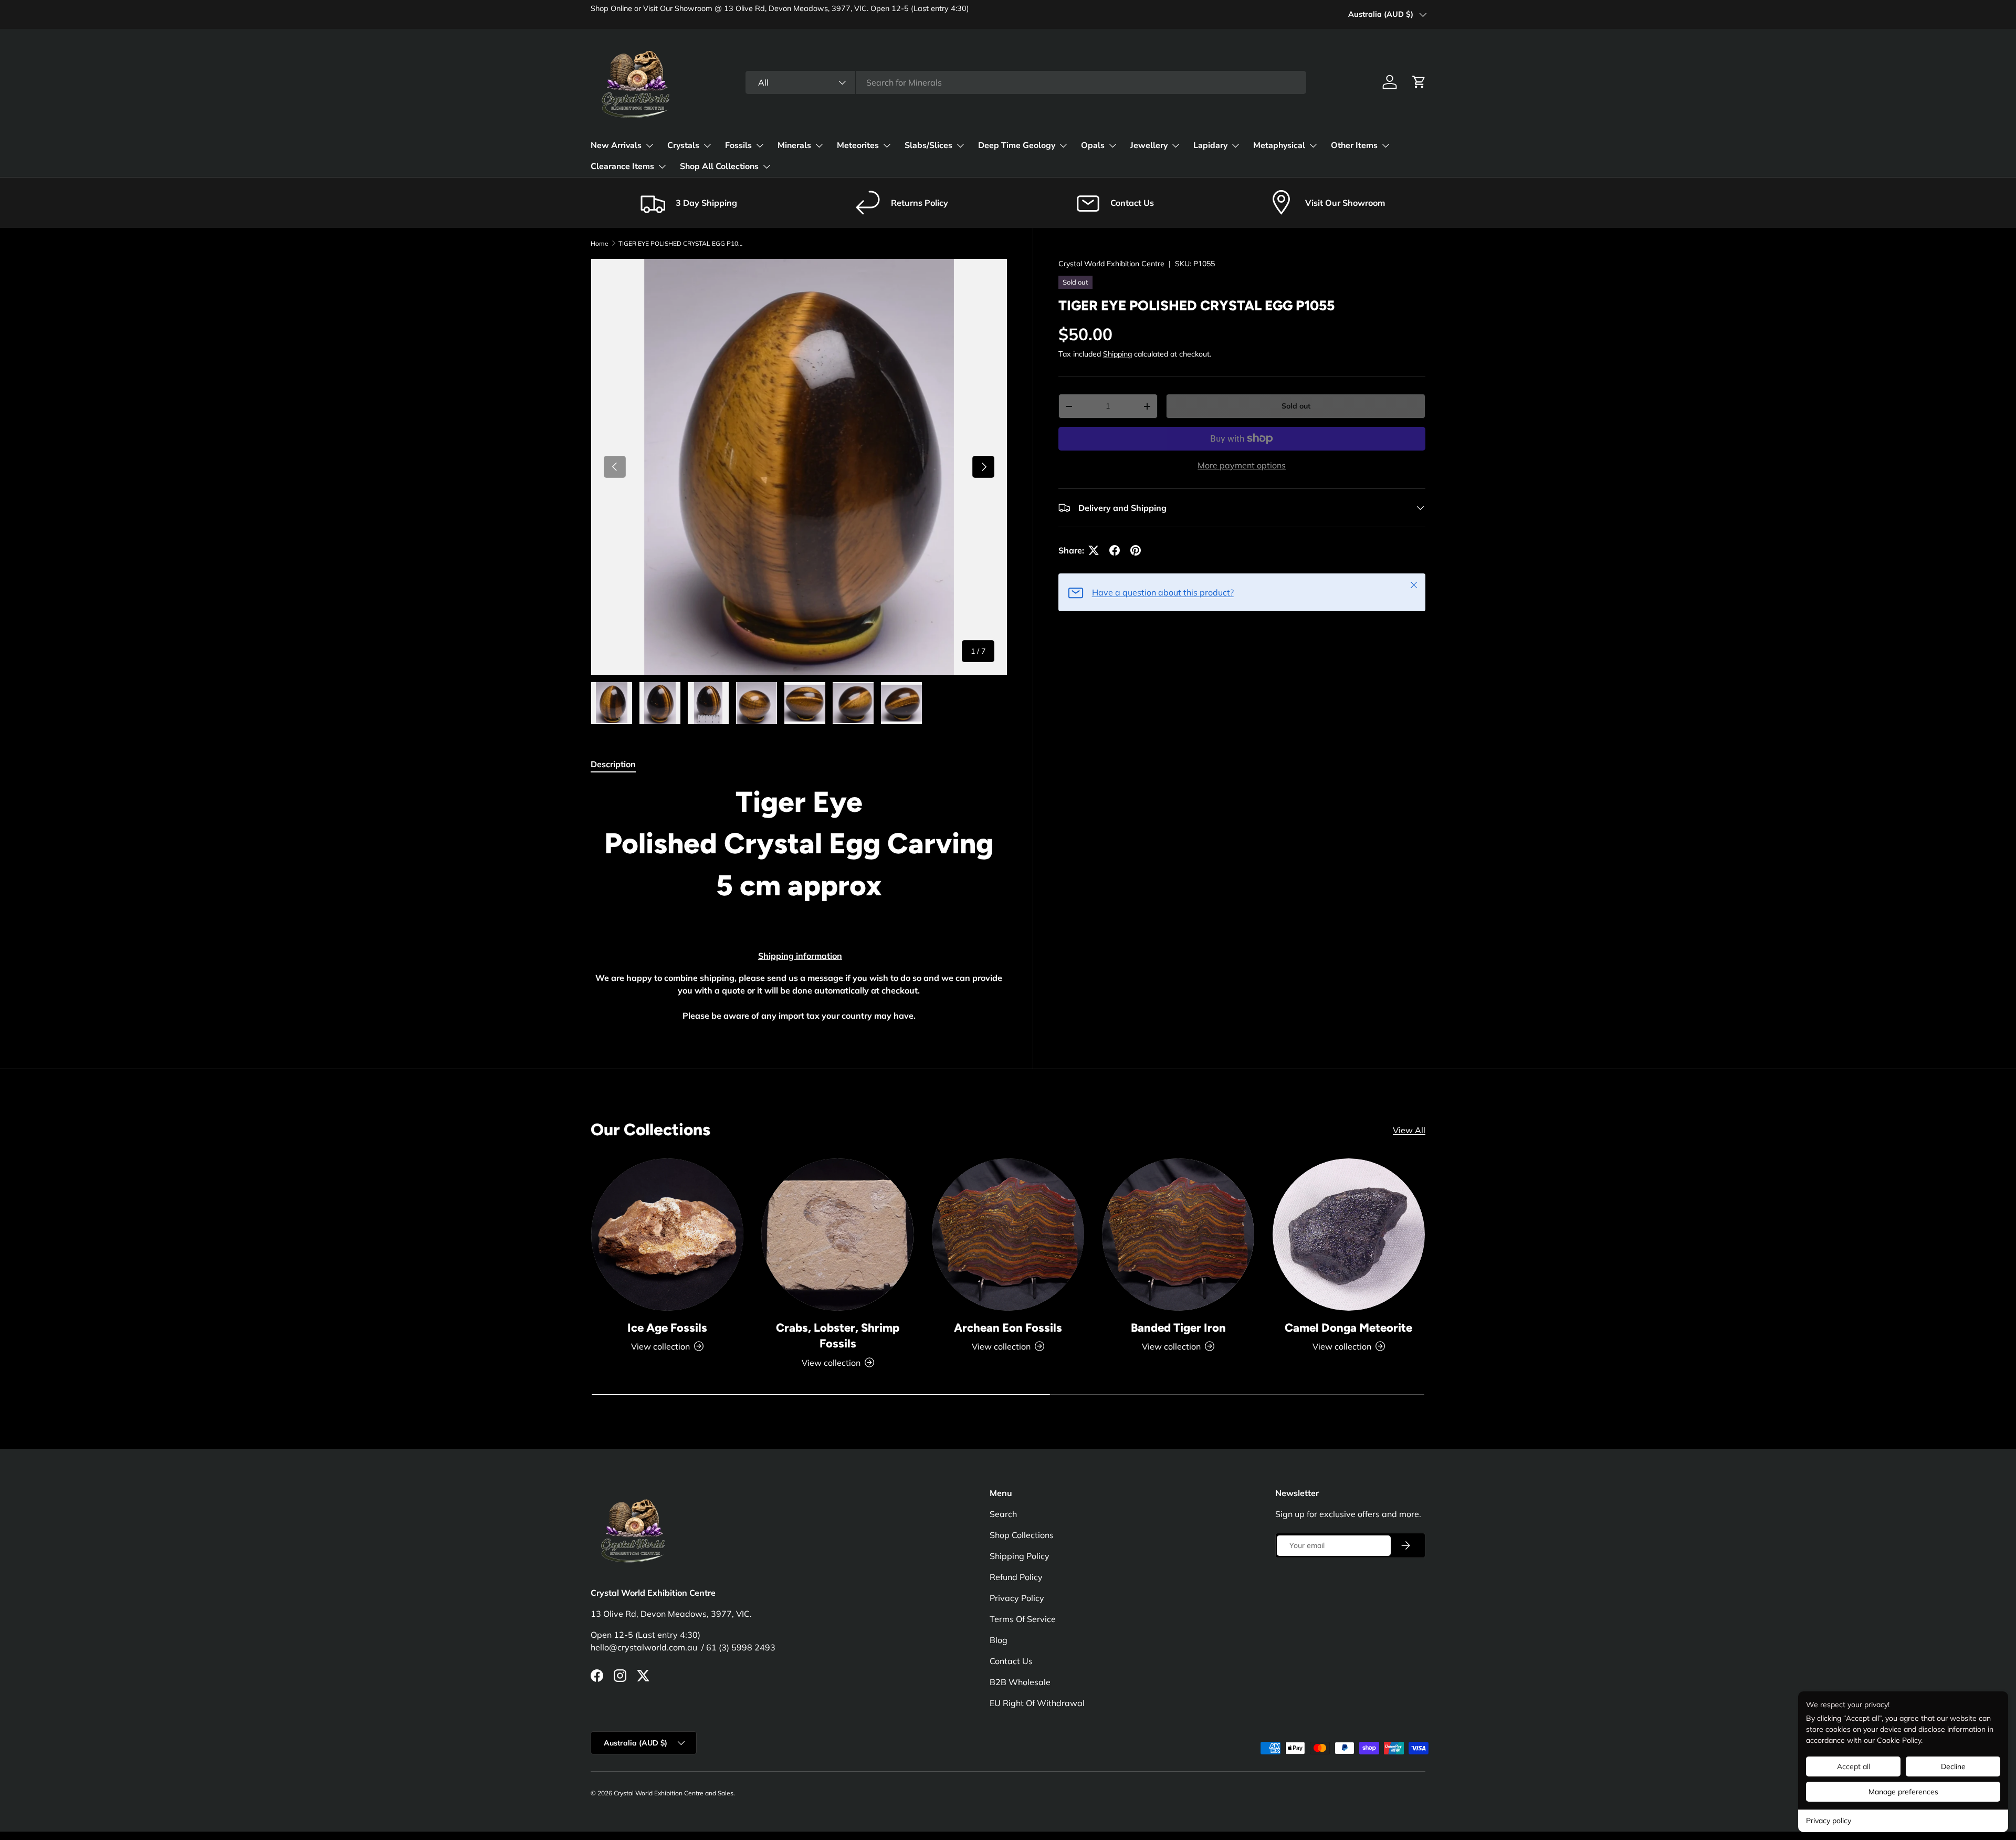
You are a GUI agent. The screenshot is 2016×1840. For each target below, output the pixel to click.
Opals (1093, 145)
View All (1409, 1130)
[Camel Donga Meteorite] (1349, 1235)
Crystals (683, 145)
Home (600, 243)
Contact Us (1011, 1661)
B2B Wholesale (1020, 1682)
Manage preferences (1903, 1792)
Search (1003, 1514)
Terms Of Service (1023, 1619)
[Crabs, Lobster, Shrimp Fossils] (837, 1235)
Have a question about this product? (1163, 592)
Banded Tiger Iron (1178, 1327)
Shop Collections (1022, 1535)
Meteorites (858, 145)
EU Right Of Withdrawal (1037, 1703)
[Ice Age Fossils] (667, 1235)
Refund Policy (1016, 1577)
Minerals (794, 145)
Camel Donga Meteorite (1348, 1327)
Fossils (738, 145)
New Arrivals (616, 145)
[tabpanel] (799, 903)
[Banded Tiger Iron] (1178, 1235)
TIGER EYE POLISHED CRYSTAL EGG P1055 (681, 243)
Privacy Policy (1017, 1598)
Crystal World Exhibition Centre (1111, 264)
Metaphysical (1279, 145)
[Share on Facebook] (1115, 550)
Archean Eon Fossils (1008, 1327)
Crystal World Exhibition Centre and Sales (674, 1793)
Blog (999, 1640)
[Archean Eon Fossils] (1008, 1235)
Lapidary (1210, 145)
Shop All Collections (719, 166)
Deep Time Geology (1017, 145)
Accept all (1854, 1766)
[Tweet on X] (1094, 550)
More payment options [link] (1242, 465)
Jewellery (1149, 145)
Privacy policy (1829, 1821)
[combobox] (1026, 82)
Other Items (1354, 145)
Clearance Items (622, 166)
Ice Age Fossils (667, 1327)
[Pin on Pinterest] (1136, 550)
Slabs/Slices (928, 145)
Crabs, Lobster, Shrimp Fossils (838, 1335)
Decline (1953, 1766)
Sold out (1296, 406)
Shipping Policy (1020, 1556)
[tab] (613, 764)
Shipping (1117, 354)
